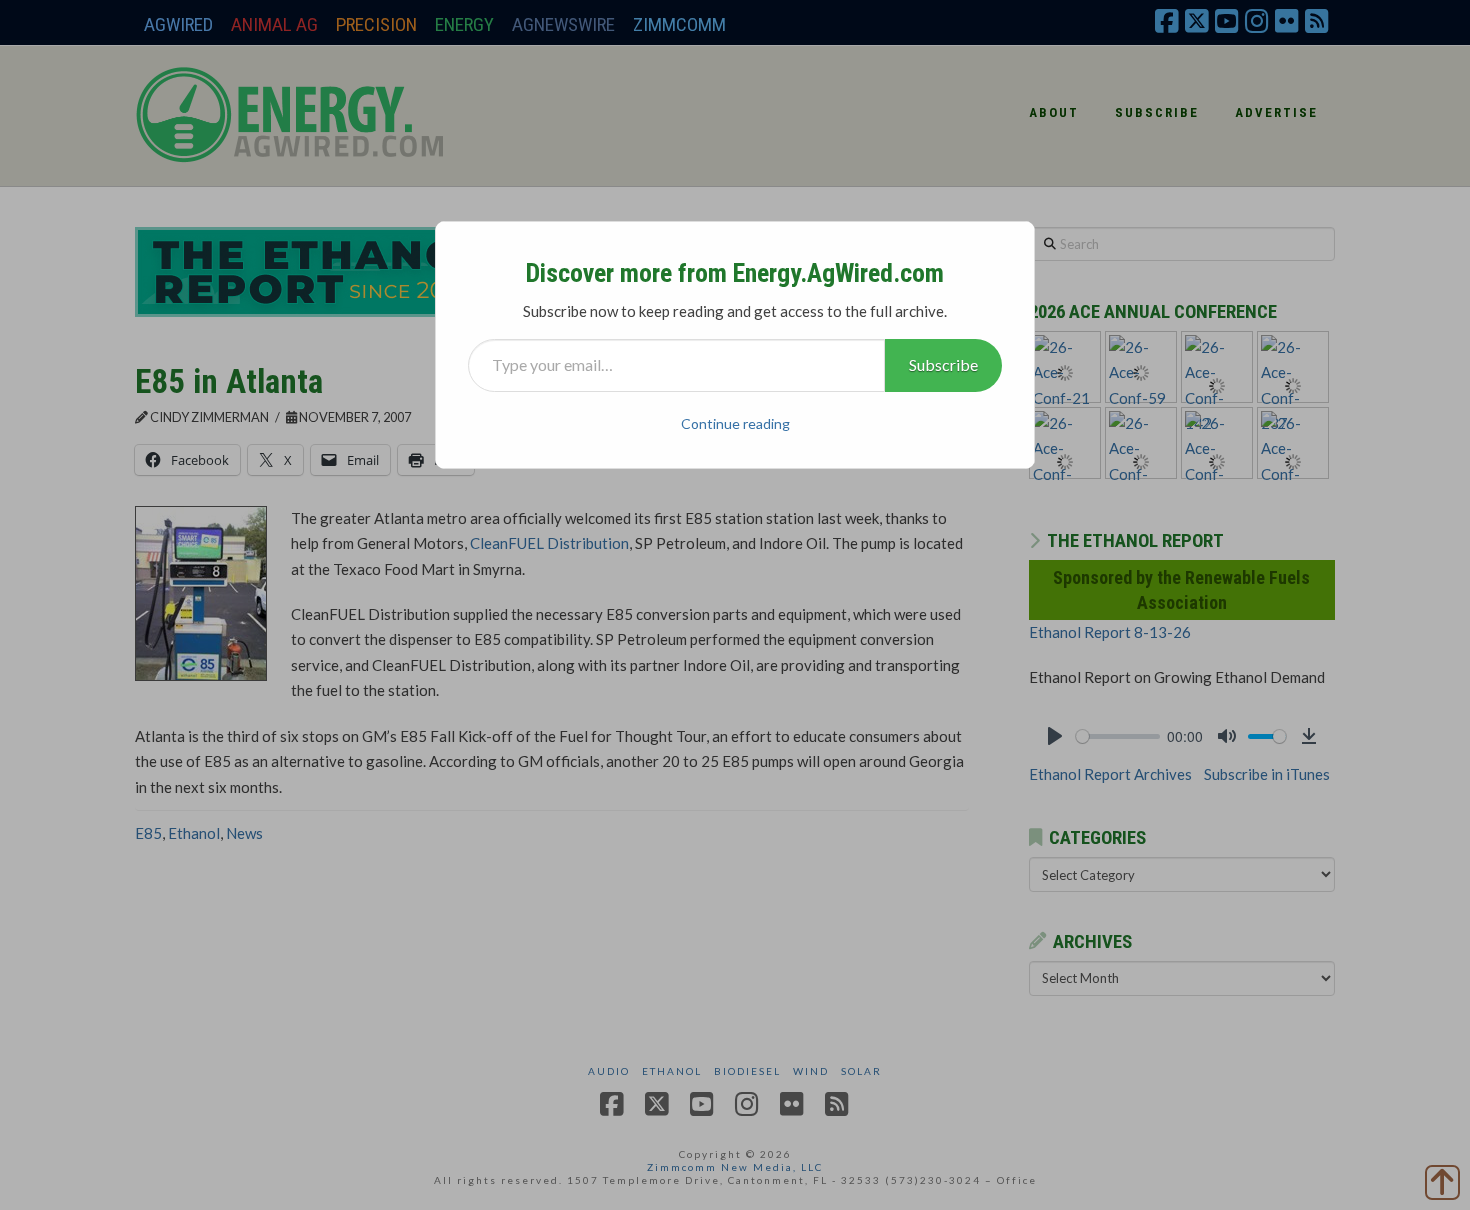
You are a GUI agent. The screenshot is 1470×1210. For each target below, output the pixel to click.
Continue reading (735, 423)
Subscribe (943, 364)
